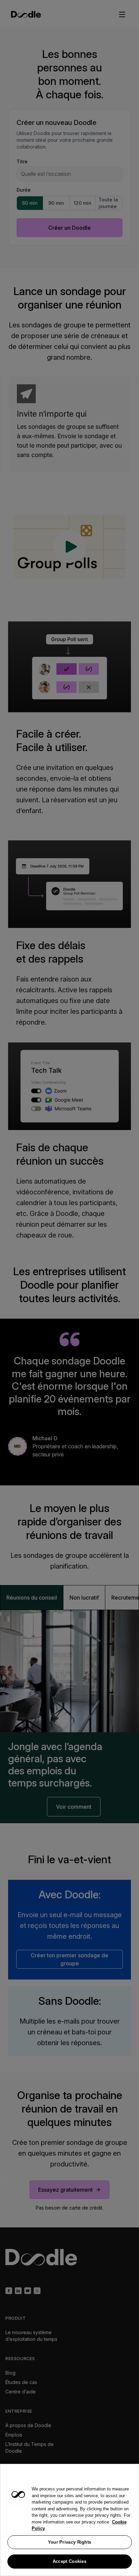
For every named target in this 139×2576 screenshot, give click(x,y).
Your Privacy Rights (70, 2542)
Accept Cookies (69, 2561)
